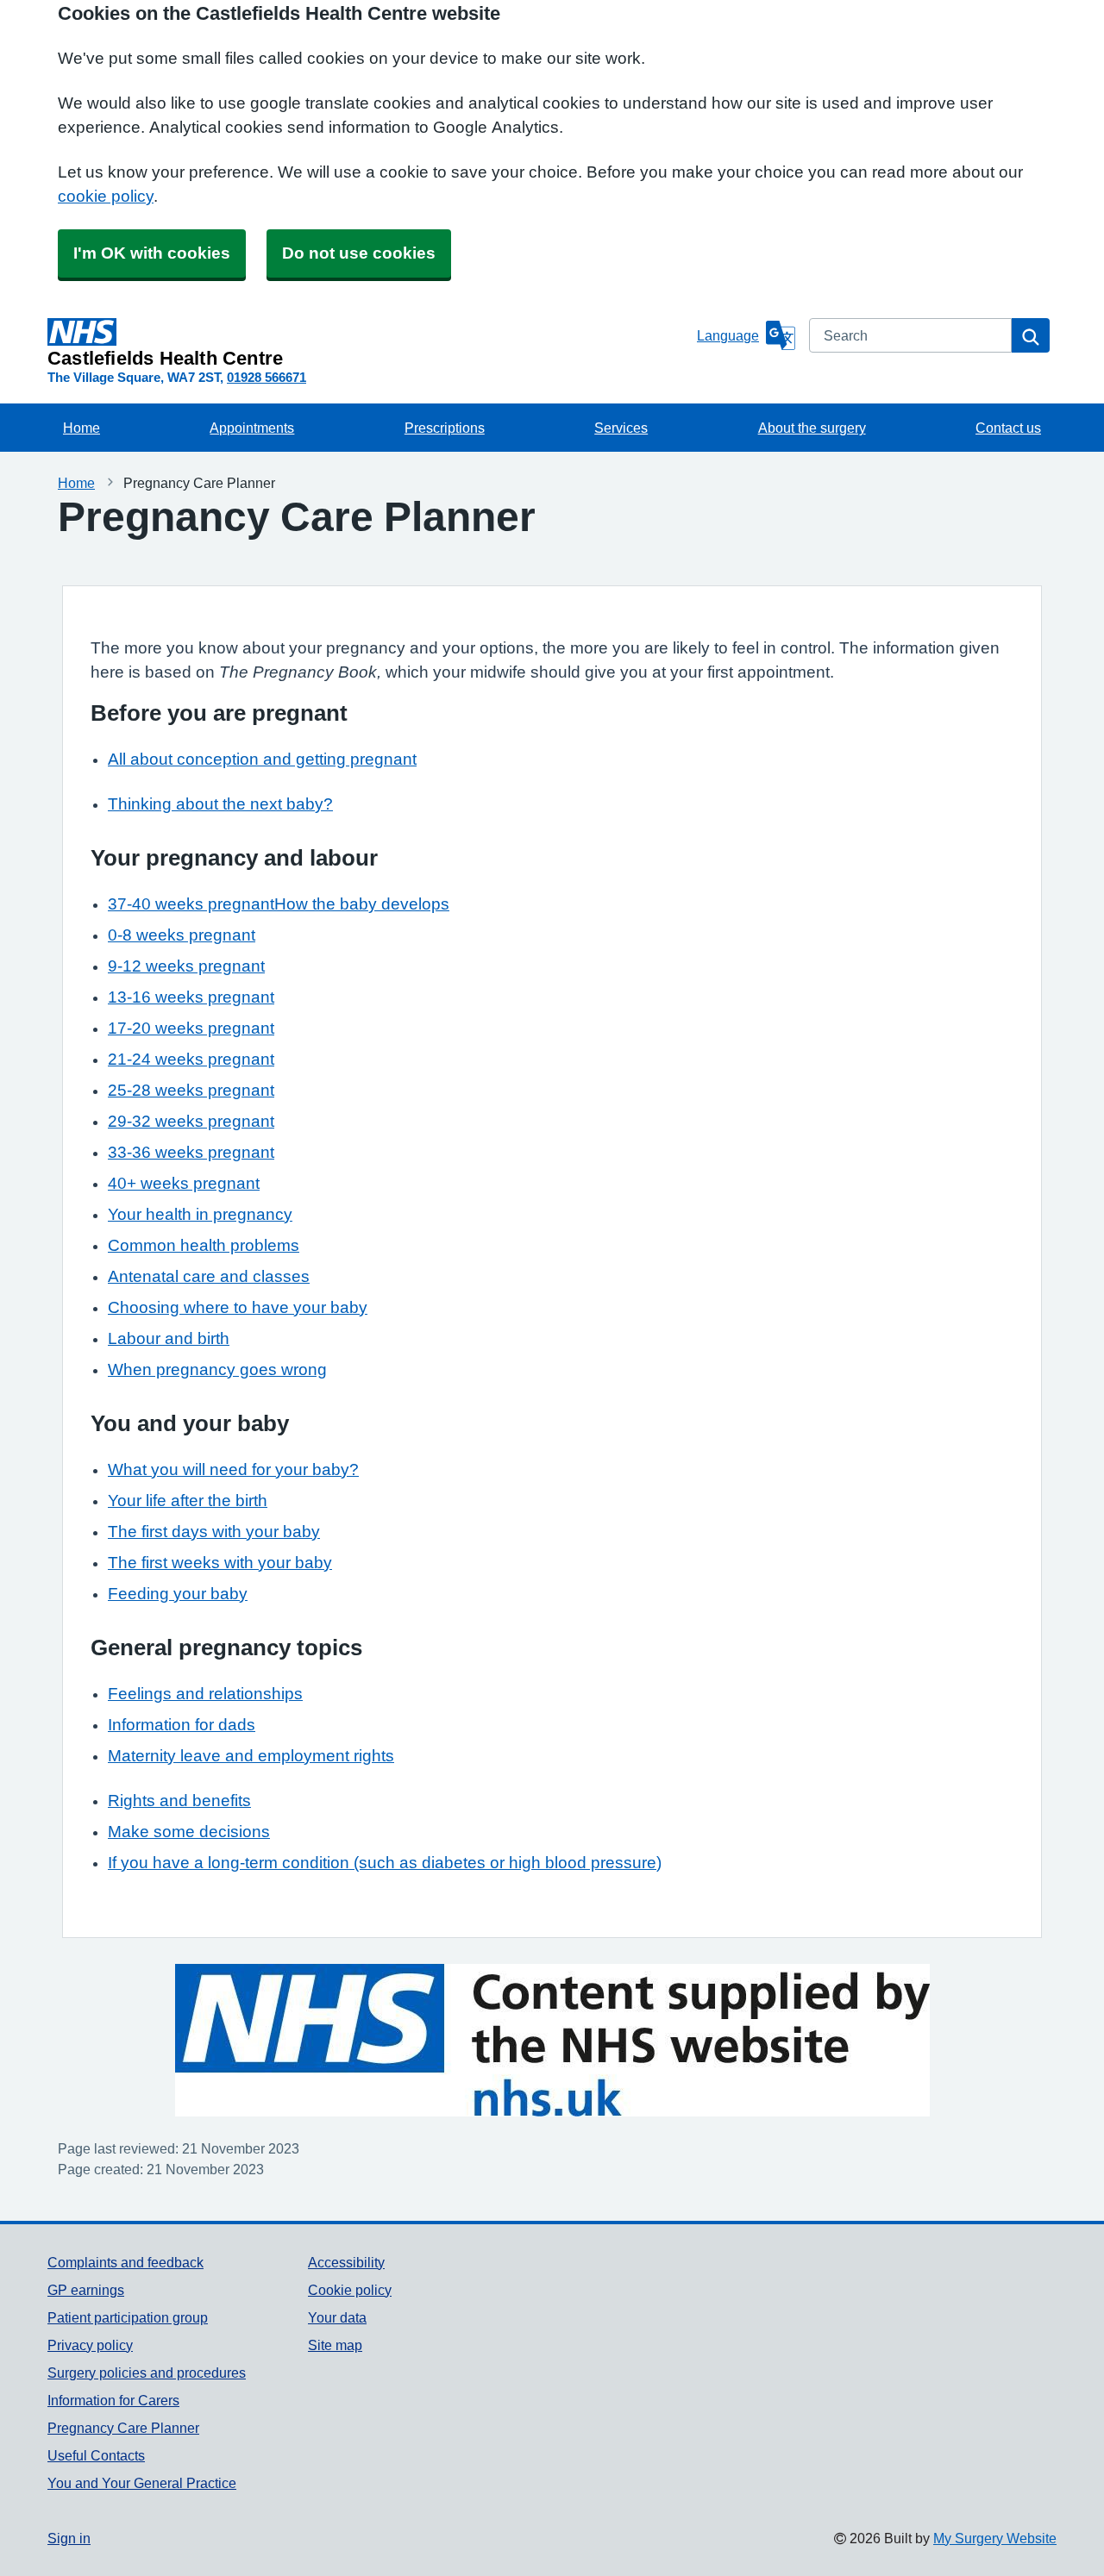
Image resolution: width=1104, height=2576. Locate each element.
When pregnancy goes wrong (217, 1369)
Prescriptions (445, 428)
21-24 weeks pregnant (191, 1059)
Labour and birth (169, 1338)
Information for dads (182, 1725)
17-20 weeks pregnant (191, 1028)
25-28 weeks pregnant (191, 1090)
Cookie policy (350, 2290)
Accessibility (346, 2262)
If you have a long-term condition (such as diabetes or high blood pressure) (385, 1863)
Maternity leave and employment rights (251, 1756)
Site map (335, 2345)
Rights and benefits (179, 1801)
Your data (337, 2317)
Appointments (252, 428)
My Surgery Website (995, 2538)
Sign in (69, 2538)
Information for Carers (113, 2400)
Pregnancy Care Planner (123, 2428)
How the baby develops (362, 904)
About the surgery (812, 428)
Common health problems (204, 1245)
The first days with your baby (214, 1532)
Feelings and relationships (205, 1694)
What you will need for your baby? (233, 1469)
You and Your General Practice (142, 2483)
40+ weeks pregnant (184, 1183)
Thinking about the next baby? (220, 804)
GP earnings (86, 2290)
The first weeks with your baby (220, 1563)
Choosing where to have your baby (238, 1307)
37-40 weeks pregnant (191, 904)
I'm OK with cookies (152, 253)
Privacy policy (90, 2345)
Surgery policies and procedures (147, 2373)
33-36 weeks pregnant (191, 1152)
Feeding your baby (178, 1594)
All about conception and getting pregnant (262, 759)
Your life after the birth (188, 1501)
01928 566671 (267, 377)
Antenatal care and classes (209, 1276)
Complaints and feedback (125, 2262)
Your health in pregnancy (200, 1214)
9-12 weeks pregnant (186, 966)
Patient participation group (128, 2317)
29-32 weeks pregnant (191, 1121)
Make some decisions (189, 1832)
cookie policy (106, 196)
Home (82, 428)
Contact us (1008, 428)
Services (621, 428)
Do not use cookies (359, 253)
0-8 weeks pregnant (182, 935)
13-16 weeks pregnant (191, 997)
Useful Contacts (96, 2455)
